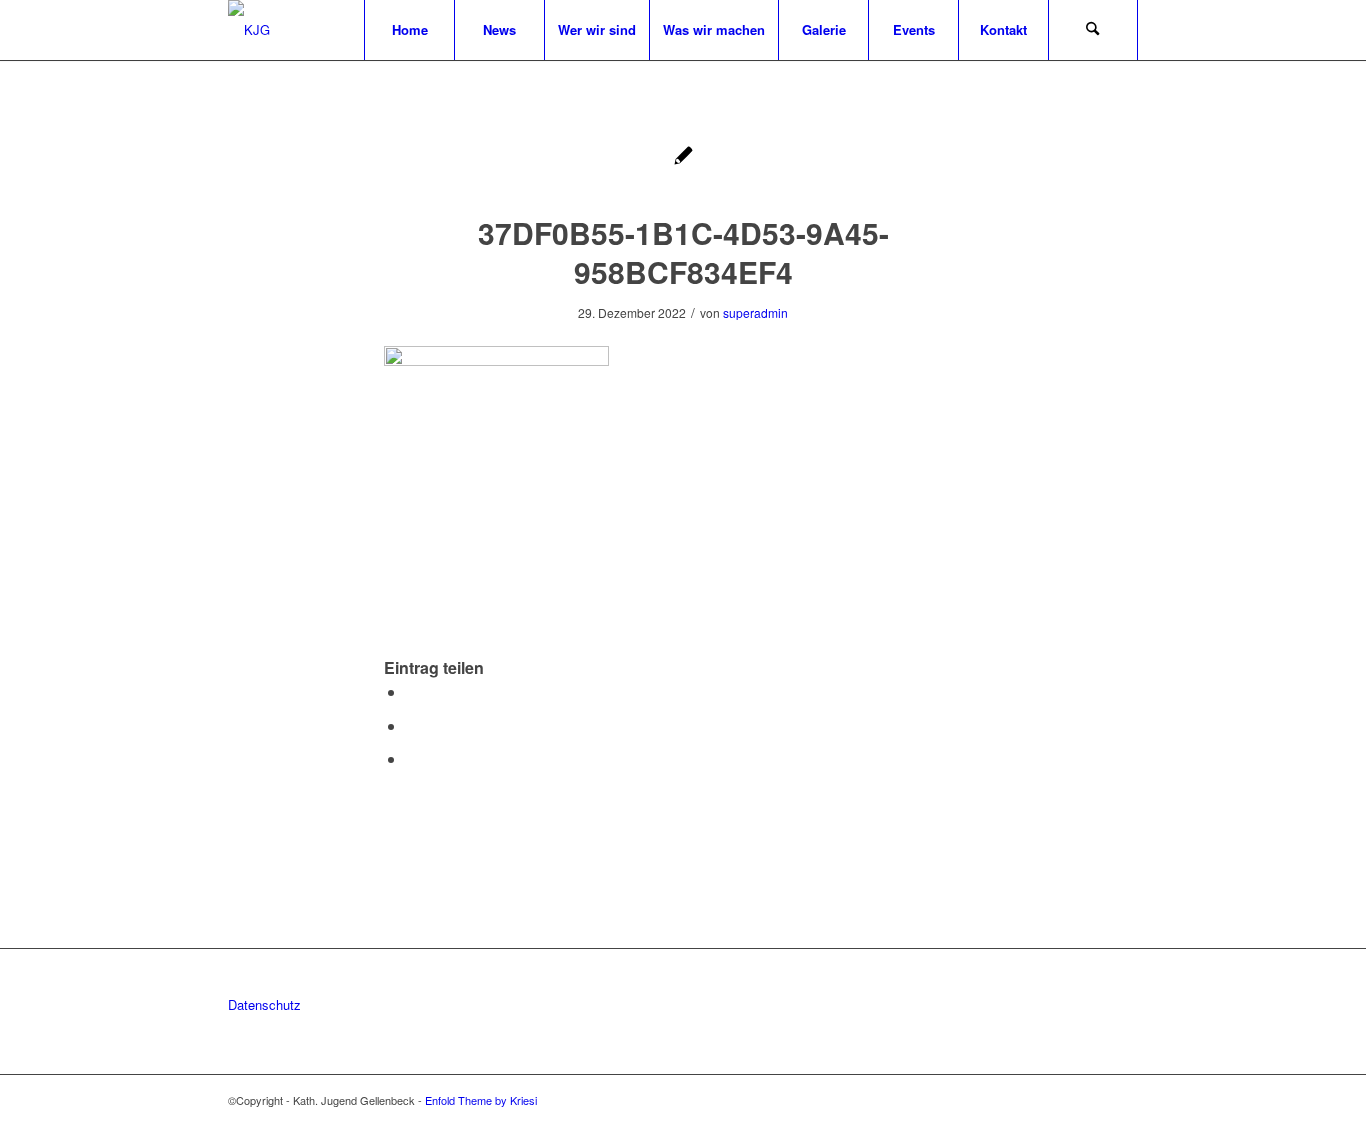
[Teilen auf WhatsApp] (412, 725)
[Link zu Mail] (1123, 1100)
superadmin (755, 312)
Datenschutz (264, 1004)
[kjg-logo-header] (249, 30)
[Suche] (1093, 30)
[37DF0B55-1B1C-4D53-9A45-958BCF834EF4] (683, 157)
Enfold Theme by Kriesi (481, 1100)
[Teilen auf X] (412, 691)
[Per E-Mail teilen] (412, 758)
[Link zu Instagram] (1093, 1100)
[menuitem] (409, 30)
